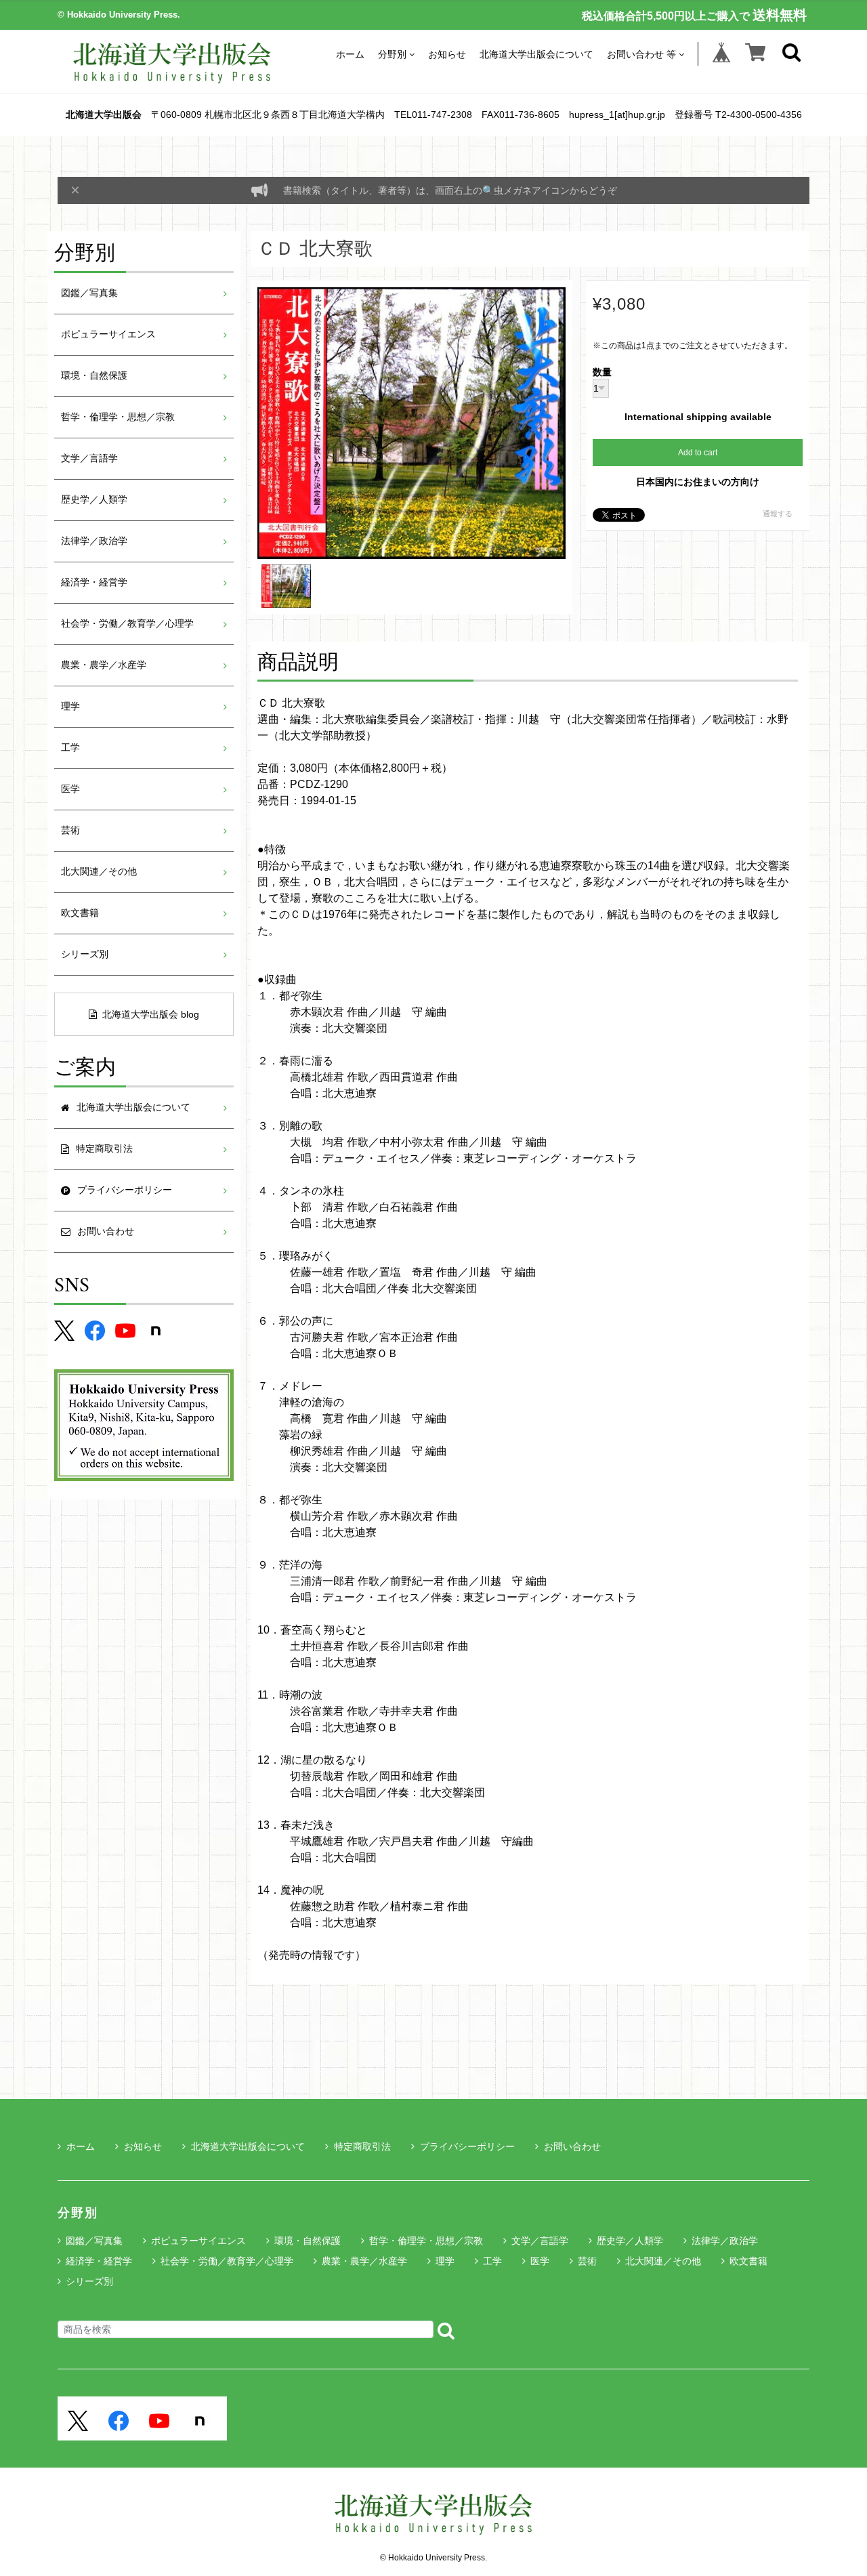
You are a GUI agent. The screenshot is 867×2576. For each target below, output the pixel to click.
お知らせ (447, 54)
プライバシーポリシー (467, 2146)
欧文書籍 (80, 913)
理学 (70, 706)
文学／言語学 (89, 458)
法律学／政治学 (94, 541)
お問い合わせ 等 (641, 54)
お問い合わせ (572, 2146)
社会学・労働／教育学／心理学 (127, 624)
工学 (70, 748)
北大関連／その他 (99, 872)
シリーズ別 (85, 954)
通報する (778, 514)
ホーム (350, 54)
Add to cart (698, 453)
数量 (602, 373)
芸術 (70, 830)
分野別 (392, 54)
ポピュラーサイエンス (108, 334)
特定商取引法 (362, 2146)
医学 (70, 789)
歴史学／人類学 (94, 500)
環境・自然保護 (94, 376)
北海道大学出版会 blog (151, 1014)
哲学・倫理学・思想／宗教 (118, 417)
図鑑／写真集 (89, 293)
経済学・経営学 (94, 582)
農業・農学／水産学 (104, 665)
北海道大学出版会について (536, 54)
